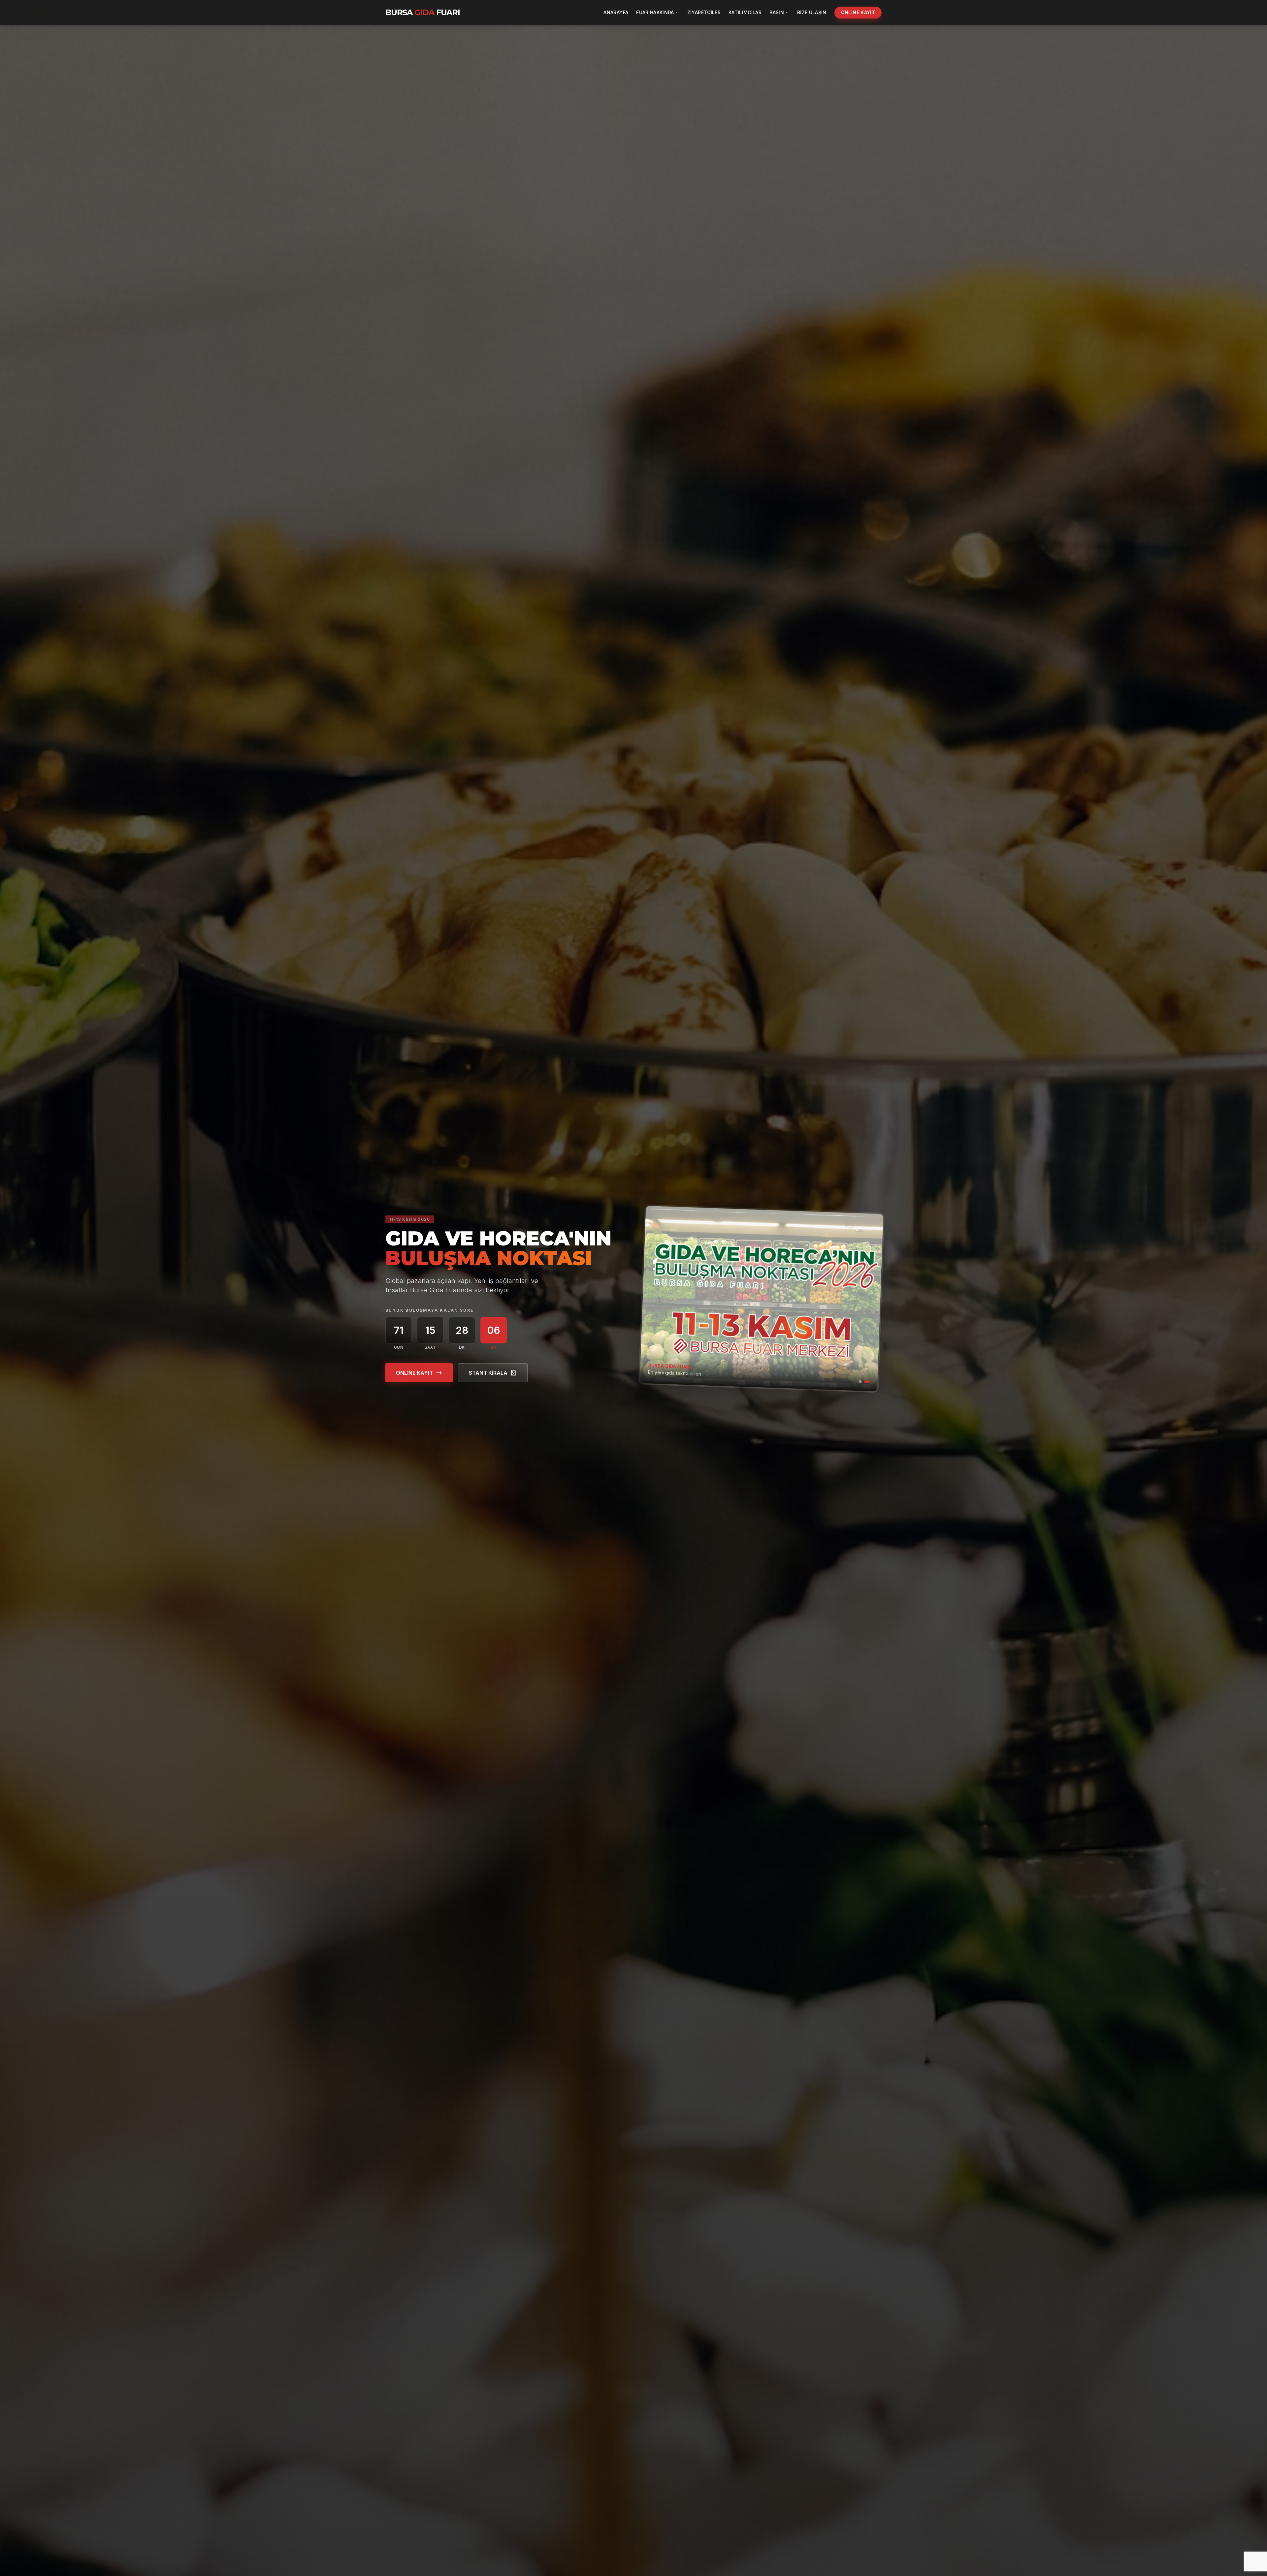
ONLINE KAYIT (858, 12)
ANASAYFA (616, 12)
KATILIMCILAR (745, 12)
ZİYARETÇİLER (704, 12)
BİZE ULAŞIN (812, 12)
